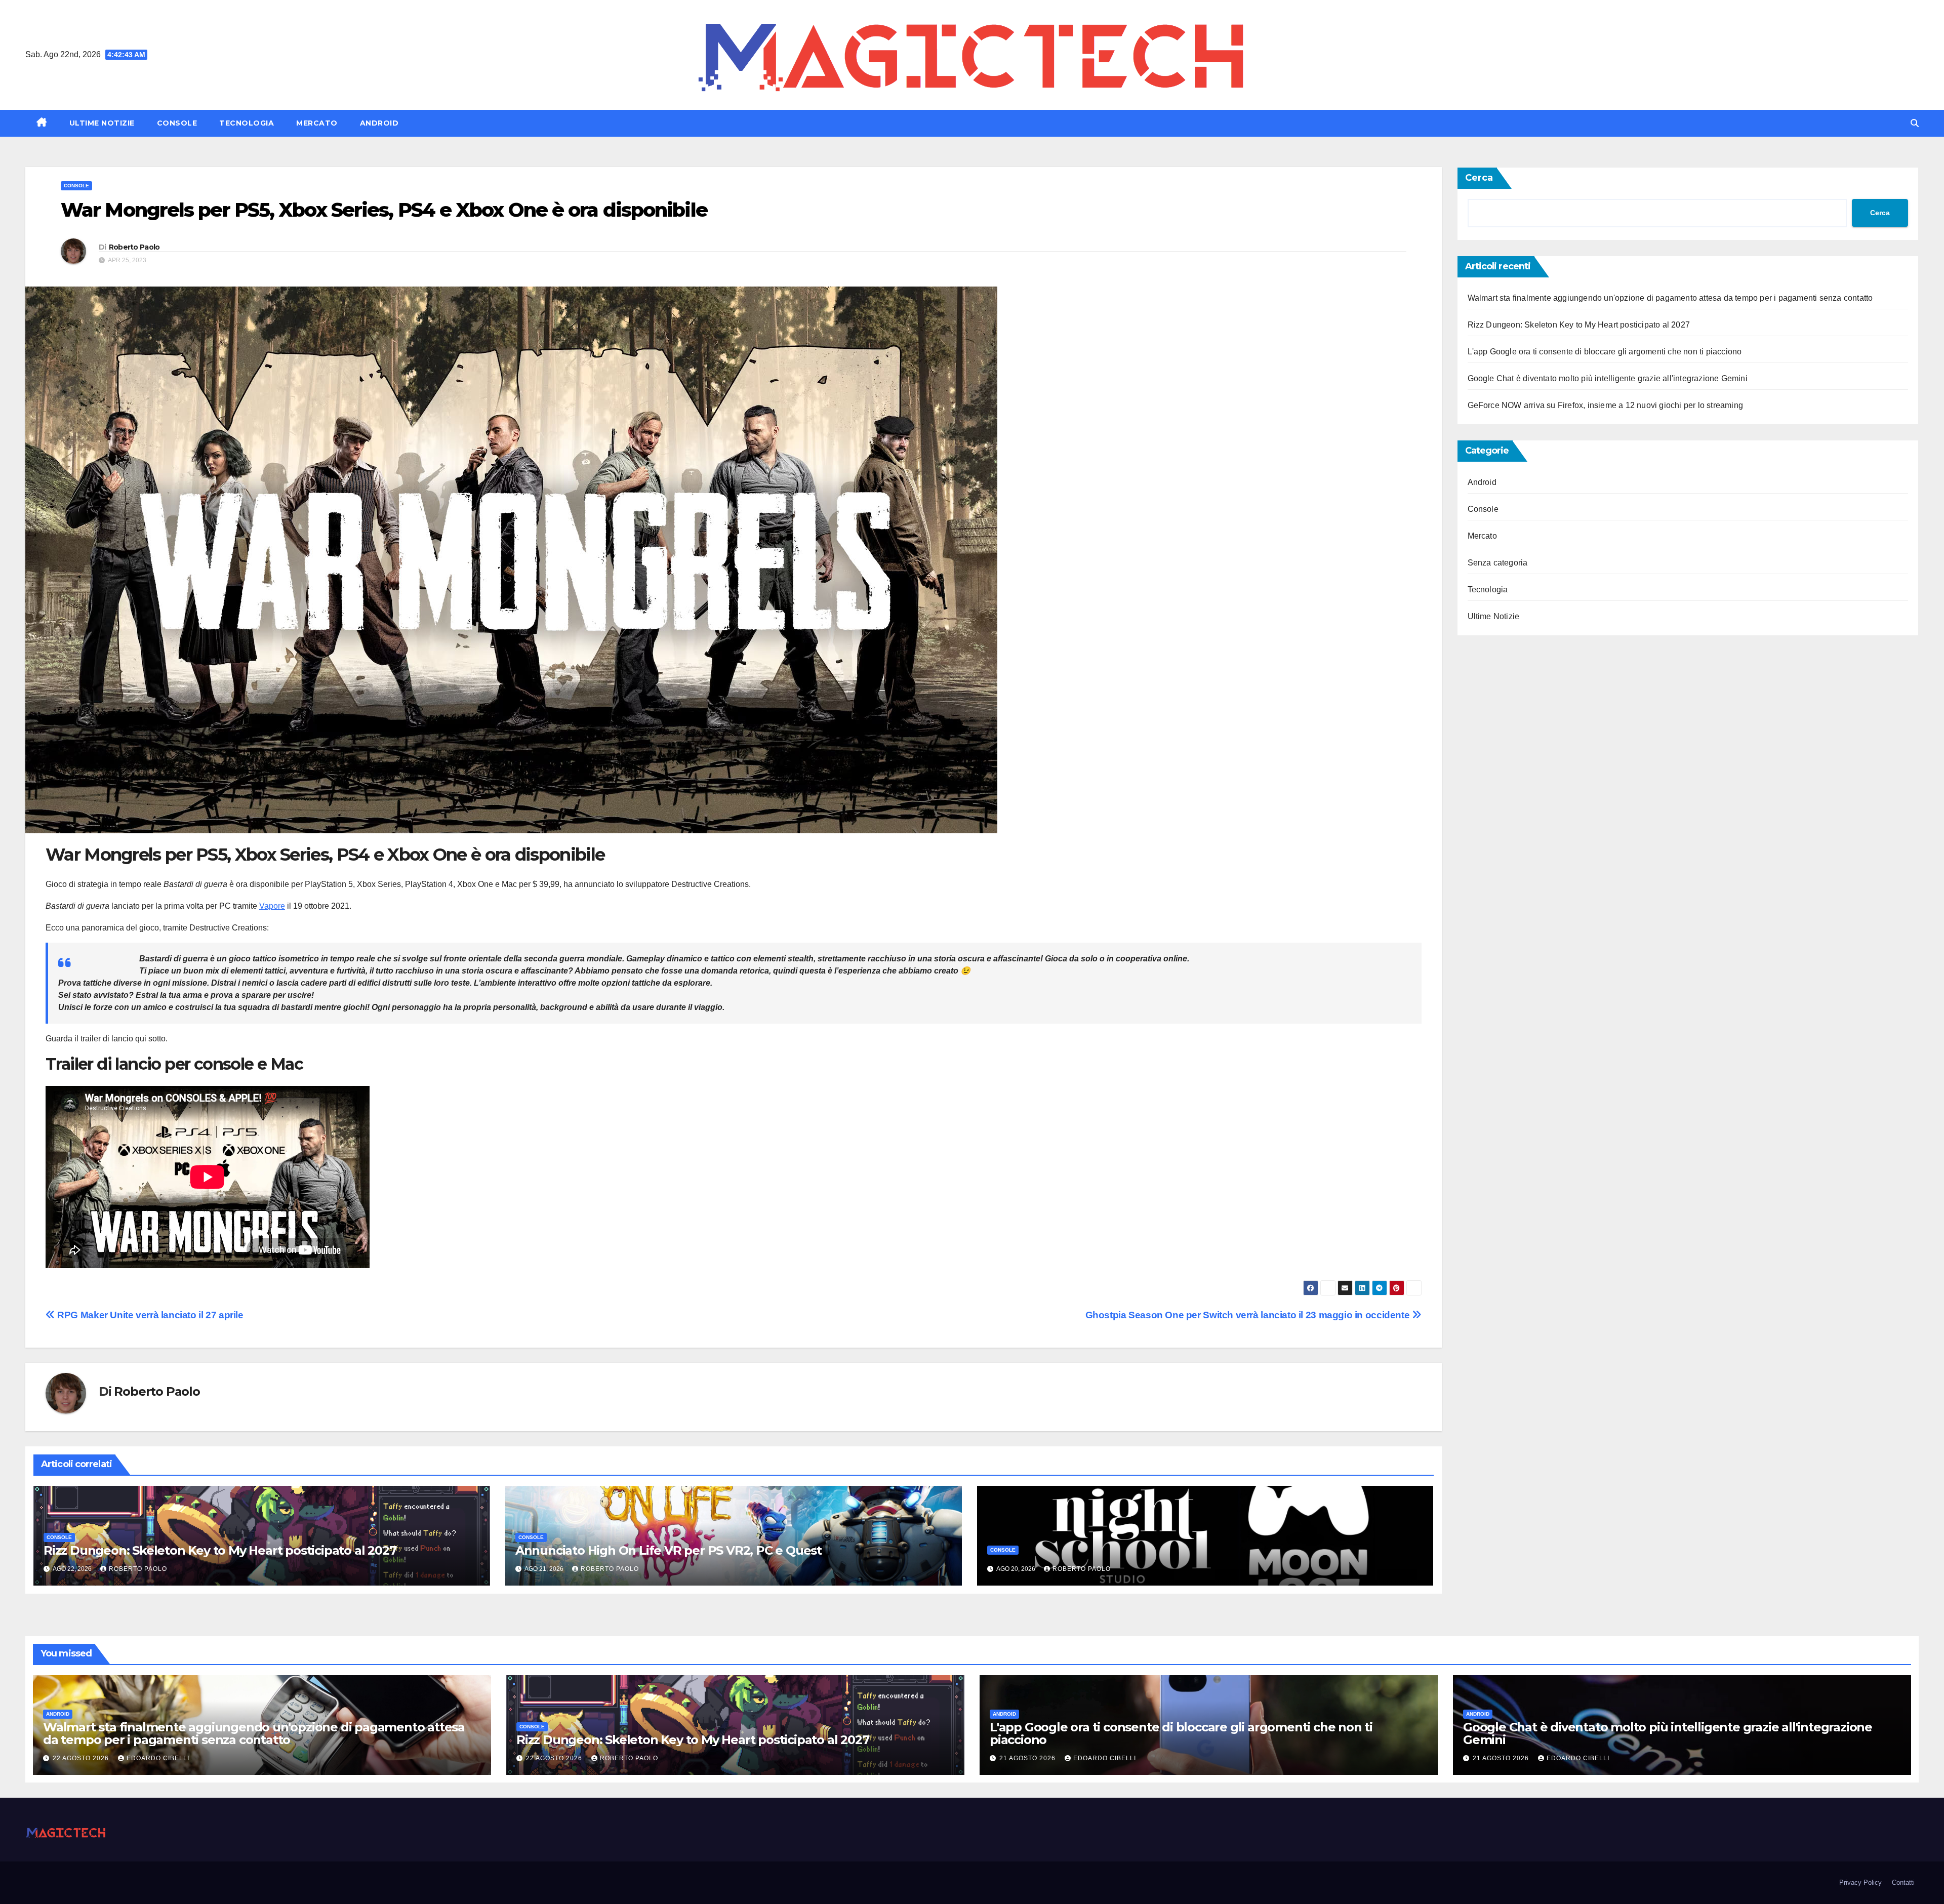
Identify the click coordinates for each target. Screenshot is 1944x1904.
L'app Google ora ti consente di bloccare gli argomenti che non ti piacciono (1605, 352)
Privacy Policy (1860, 1882)
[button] (1915, 123)
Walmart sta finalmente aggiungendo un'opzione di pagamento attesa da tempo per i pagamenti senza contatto (1670, 298)
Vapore (272, 906)
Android (379, 123)
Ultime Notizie (102, 123)
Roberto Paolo (134, 247)
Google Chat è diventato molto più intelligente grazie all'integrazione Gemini (1608, 378)
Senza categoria (1498, 563)
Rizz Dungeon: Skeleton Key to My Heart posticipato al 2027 (220, 1550)
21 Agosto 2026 (1028, 1758)
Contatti (1903, 1882)
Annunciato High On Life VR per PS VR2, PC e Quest (669, 1550)
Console (177, 123)
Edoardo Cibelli (158, 1758)
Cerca (1479, 178)
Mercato (317, 123)
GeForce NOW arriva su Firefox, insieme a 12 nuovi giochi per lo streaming (1606, 405)
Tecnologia (247, 123)
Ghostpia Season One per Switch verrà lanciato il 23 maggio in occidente (1249, 1315)
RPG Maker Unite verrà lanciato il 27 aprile (149, 1315)
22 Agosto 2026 (82, 1758)
